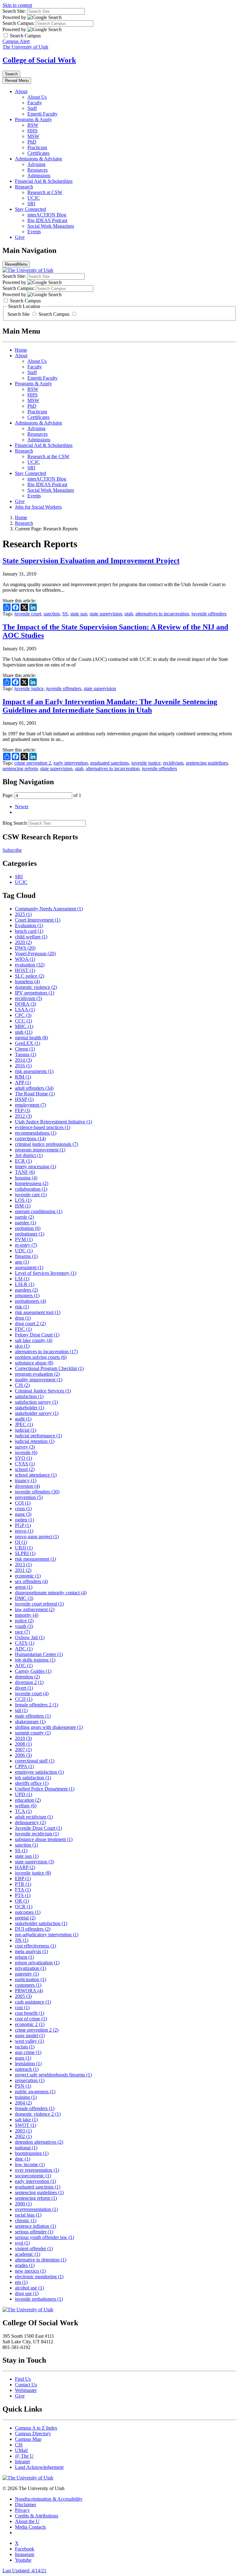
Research (24, 187)
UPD (23, 1794)
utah (129, 614)
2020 (23, 942)
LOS (23, 1200)
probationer (30, 1234)
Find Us (23, 2379)
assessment (29, 1267)
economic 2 (30, 2024)
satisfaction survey (36, 1402)
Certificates (38, 153)
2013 (23, 1565)
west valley (29, 2041)
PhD (32, 142)
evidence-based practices (43, 1127)
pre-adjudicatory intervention (47, 1935)
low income (30, 2164)
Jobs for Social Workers (38, 507)
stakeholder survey (37, 1413)
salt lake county (34, 1340)
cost (22, 2007)
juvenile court (28, 614)
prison (24, 1957)
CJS (22, 1385)
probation (28, 1228)
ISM (23, 1206)
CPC (23, 1015)
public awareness (35, 2092)
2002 (23, 2136)
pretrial (25, 1918)
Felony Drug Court (37, 1335)
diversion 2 (29, 1682)
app (22, 1262)
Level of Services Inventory (46, 1273)
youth (24, 1626)
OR (22, 1901)
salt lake (26, 2120)
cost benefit (30, 2013)
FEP (23, 1110)
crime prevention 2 (33, 763)
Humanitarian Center (39, 1654)
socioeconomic (33, 2176)
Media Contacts (30, 2527)
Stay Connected (30, 209)
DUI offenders (33, 1929)
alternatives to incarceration (162, 614)
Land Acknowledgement (39, 2467)
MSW (33, 136)
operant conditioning (39, 1211)
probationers (30, 1301)
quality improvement (39, 1380)
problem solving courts (41, 1357)
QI (21, 1542)
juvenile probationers (39, 2299)
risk (22, 1307)
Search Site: (14, 11)
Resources (37, 170)
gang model (30, 2035)
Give (20, 237)
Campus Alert (16, 41)
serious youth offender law (45, 2237)
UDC (24, 1251)
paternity (27, 1974)
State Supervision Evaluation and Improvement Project (91, 561)
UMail (21, 2450)
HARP (25, 1867)
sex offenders (31, 1581)
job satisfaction (33, 1778)
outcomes (28, 1912)
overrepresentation (36, 2209)
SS (65, 614)
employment (30, 1105)
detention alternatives (39, 2142)
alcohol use (29, 2288)
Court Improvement (38, 920)
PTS (23, 1895)
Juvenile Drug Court (38, 1828)
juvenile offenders (209, 614)
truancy (26, 1480)
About (21, 91)
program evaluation (37, 1374)
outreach (27, 2069)
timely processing (35, 1167)
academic (28, 2254)
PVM (24, 1239)
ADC (24, 1649)
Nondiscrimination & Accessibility (49, 2499)
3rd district (29, 1155)
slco (22, 1346)
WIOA (25, 959)
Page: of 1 (42, 795)
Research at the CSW (48, 456)
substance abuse (34, 1363)
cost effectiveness (35, 1946)
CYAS (25, 1464)
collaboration (31, 1189)
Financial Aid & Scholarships (44, 181)
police (24, 1621)
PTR (23, 1884)
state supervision (106, 614)
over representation (37, 2170)
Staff (32, 108)
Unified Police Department (45, 1789)
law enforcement (35, 1609)
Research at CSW (45, 192)
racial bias (28, 2215)
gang (23, 1514)
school (25, 1469)
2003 (23, 2131)
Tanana (26, 1054)
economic (28, 1576)
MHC (24, 1026)
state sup (79, 614)
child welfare (31, 937)
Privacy (22, 2510)
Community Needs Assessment (49, 909)
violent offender (34, 2249)
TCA (23, 1811)
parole (24, 1217)
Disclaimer (26, 2505)
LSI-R (25, 1284)
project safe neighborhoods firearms (53, 2075)
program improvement (40, 1150)
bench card (29, 931)
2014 (23, 1060)
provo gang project (37, 1537)
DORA (26, 1004)
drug (23, 1318)
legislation (28, 2064)
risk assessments (34, 1071)
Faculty (35, 103)
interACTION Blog (47, 215)
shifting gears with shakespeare (49, 1727)
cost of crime (31, 2019)
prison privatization (37, 1963)
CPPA (24, 1766)
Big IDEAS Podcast (47, 220)
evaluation (30, 965)
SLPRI (25, 1553)
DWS (25, 948)
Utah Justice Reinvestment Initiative (54, 1122)
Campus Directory (33, 2434)
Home (21, 350)
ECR (23, 1161)
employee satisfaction (39, 1772)
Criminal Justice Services (43, 1391)
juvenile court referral (39, 1604)
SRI (31, 204)
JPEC (24, 1424)
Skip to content (17, 5)
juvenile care (31, 1195)
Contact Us (26, 2385)
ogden (24, 1520)
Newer (22, 806)
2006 (23, 1755)
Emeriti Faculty (42, 114)
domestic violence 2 (38, 2114)
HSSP (24, 1099)
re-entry (26, 1245)
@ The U (24, 2456)
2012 (23, 1116)
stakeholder (30, 1408)
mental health (31, 1038)
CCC (23, 1021)
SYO (23, 1458)
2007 (23, 1750)
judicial (26, 1430)
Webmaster (26, 2390)
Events (34, 232)
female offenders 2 (37, 1705)
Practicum (37, 147)
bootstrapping (32, 2153)
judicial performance (38, 1436)
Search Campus (54, 314)
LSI (22, 1279)
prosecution (30, 2080)
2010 (23, 1738)
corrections (30, 1139)
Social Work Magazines (51, 226)
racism (25, 2047)
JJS (22, 1940)
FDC (23, 1329)
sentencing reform (20, 769)
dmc (23, 2159)
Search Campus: (19, 23)
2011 (23, 1570)
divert (24, 1688)
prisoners (27, 1295)
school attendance (36, 1475)
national (26, 2148)
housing (26, 1178)
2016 (23, 1066)
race (22, 1632)
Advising (36, 164)
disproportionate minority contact (51, 1593)
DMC (24, 1598)
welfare (26, 1806)
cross (23, 1509)
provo (24, 1531)
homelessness (32, 1183)
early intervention (71, 763)
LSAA (25, 1010)
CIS (19, 2445)
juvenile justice (29, 688)
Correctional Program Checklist (49, 1368)
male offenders (33, 1716)
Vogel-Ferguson (35, 954)
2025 (23, 914)
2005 (23, 1996)
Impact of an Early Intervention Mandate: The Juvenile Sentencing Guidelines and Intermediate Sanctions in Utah (110, 706)
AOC (24, 1665)
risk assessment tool (38, 1312)
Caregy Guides (33, 1671)
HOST (25, 970)
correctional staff (35, 1761)
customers (28, 1985)
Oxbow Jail (30, 1637)
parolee (26, 1223)
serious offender (34, 2232)
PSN (23, 2086)
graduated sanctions (110, 763)
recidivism (173, 763)
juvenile (26, 1452)
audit (23, 1419)
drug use (27, 2293)
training (26, 2097)
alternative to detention (41, 2260)
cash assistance (33, 2002)
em (21, 2282)
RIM (23, 1077)
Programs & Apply (33, 119)
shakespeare (30, 1722)
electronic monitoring (39, 2277)
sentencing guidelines (207, 763)
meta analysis (31, 1951)
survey (25, 1447)
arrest (24, 1587)
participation (30, 1979)
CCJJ (24, 1699)
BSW (33, 125)
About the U (27, 2521)
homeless (27, 982)
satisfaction (29, 1396)
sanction (52, 614)
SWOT (26, 2125)
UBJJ (24, 1548)
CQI (23, 1503)
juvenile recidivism (37, 1834)
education (28, 1800)
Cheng (25, 1049)
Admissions (39, 176)
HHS (33, 131)
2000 (23, 2204)
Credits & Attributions (37, 2516)
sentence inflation (35, 2226)
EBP (23, 1879)
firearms (26, 1256)
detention (27, 1677)
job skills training (35, 1660)
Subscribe (12, 850)
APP (23, 1082)
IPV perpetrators (35, 993)
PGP (23, 1525)
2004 (23, 2103)
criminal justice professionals (47, 1144)
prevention (29, 1497)
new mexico (30, 2271)
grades (25, 2265)
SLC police (30, 976)
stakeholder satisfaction (41, 1923)
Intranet (22, 2462)
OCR (24, 1907)
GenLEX (28, 1043)
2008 (23, 1744)
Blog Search (15, 823)
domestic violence (36, 987)
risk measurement (35, 1559)
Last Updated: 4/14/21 (24, 2571)
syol (22, 2243)
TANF (25, 1172)
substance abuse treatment (44, 1839)
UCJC (34, 198)
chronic (26, 2220)
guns (23, 2058)
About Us (37, 97)
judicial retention (35, 1441)
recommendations (36, 1133)
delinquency (30, 1822)
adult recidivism (34, 1817)
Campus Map (28, 2439)
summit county (33, 1733)
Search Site (19, 314)
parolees (26, 1290)
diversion (27, 1486)
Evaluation (29, 925)
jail (21, 1710)
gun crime (28, 2052)
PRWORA (29, 1991)
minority (27, 1615)
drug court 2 (30, 1324)
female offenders (35, 2108)
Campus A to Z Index (36, 2428)
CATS (25, 1643)
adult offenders (34, 1088)
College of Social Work (39, 60)
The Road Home (35, 1094)
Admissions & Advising (38, 159)
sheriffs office (32, 1783)
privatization (30, 1968)
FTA (23, 1890)
